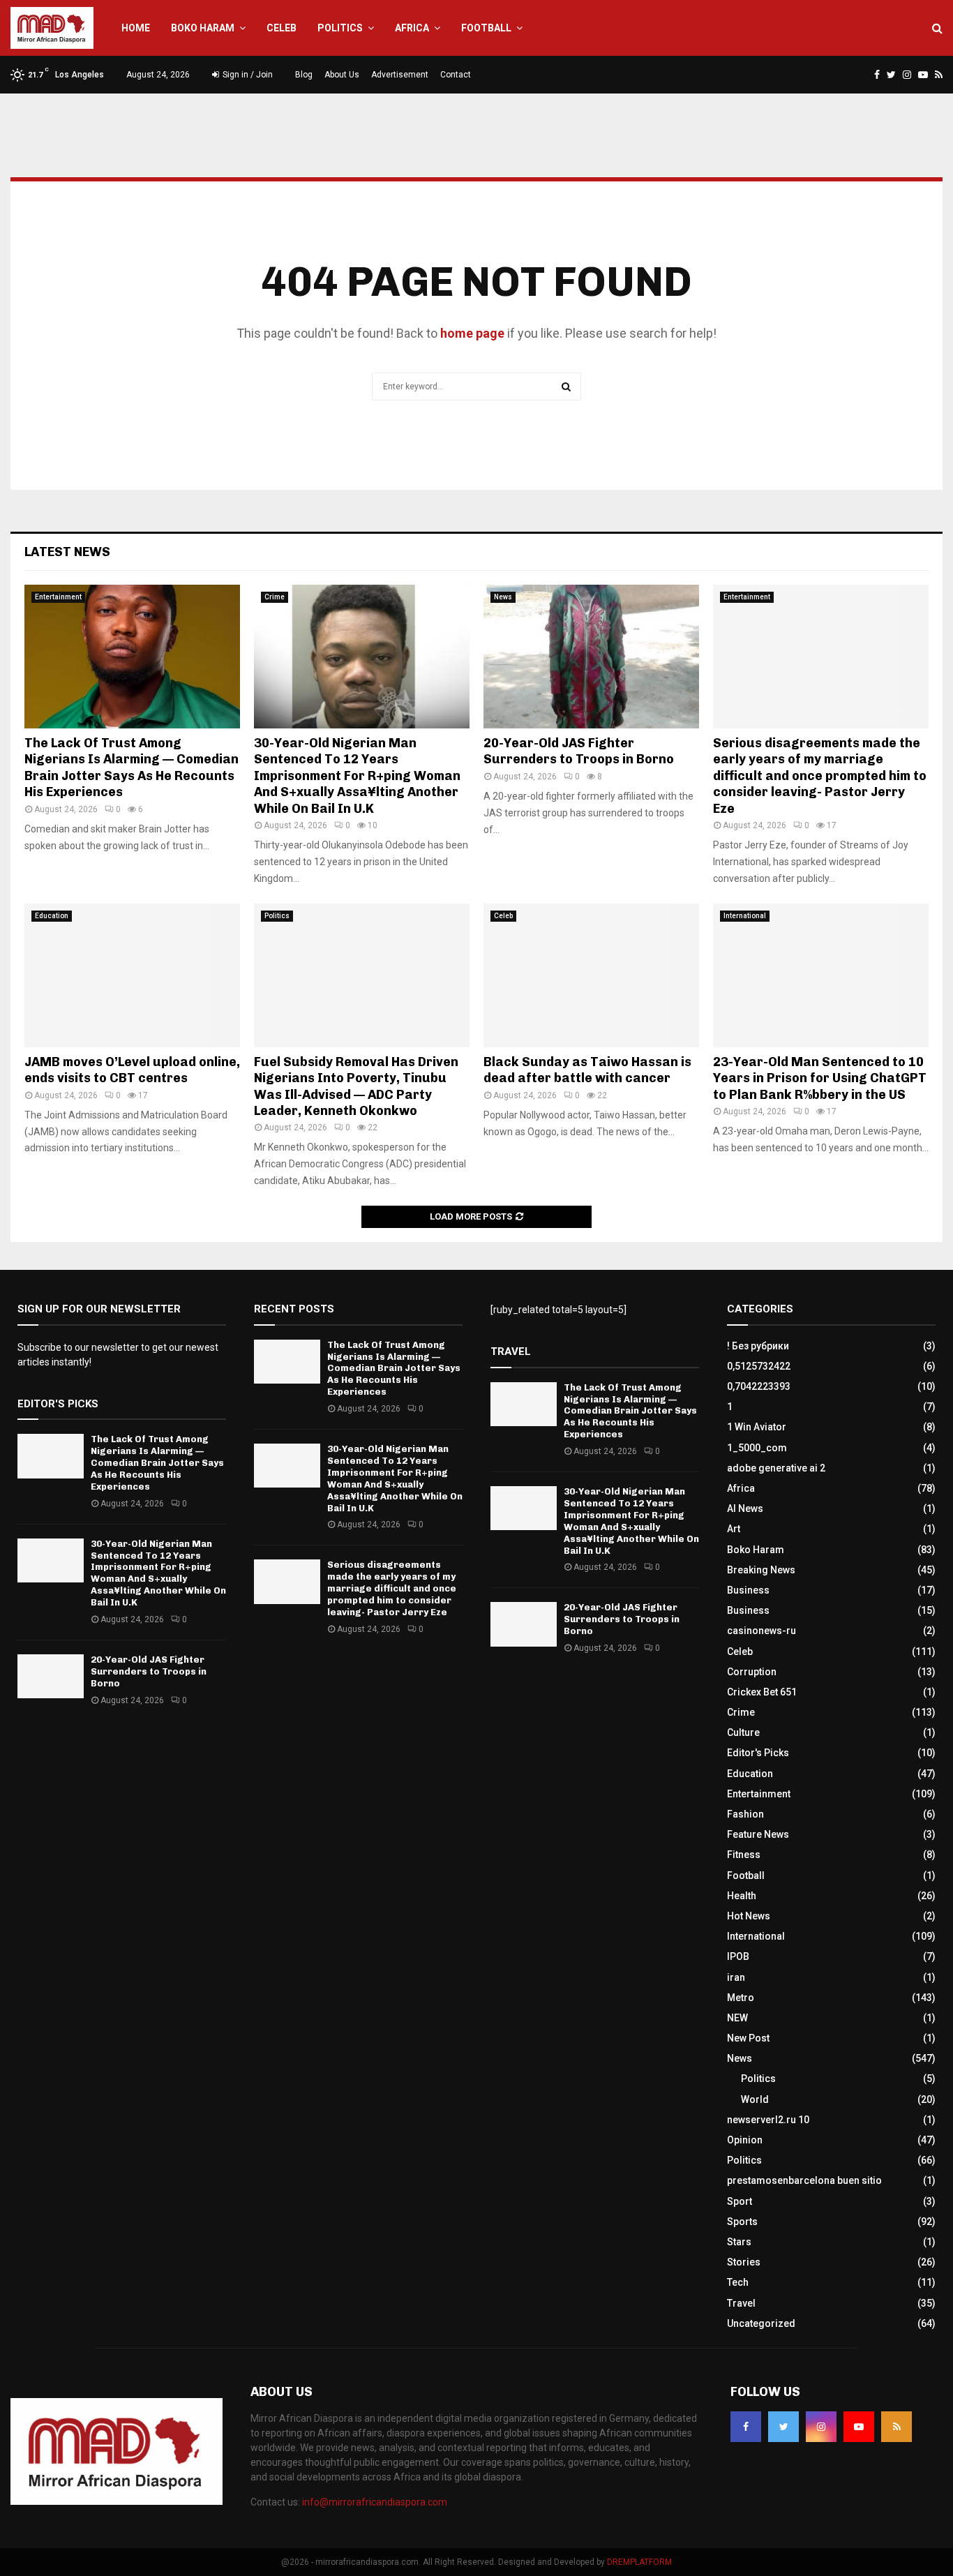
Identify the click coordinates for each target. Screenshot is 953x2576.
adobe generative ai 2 (776, 1468)
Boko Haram (203, 28)
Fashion (745, 1814)
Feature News (758, 1834)
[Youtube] (859, 2427)
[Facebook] (746, 2427)
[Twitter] (783, 2427)
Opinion (745, 2140)
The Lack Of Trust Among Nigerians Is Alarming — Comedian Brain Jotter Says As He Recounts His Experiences (132, 767)
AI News (745, 1508)
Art (734, 1529)
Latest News (67, 552)
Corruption (752, 1672)
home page (472, 333)
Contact (456, 75)
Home (136, 28)
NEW (737, 2018)
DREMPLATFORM (639, 2562)
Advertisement (400, 75)
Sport (740, 2201)
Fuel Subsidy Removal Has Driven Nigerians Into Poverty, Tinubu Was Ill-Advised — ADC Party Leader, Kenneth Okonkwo (356, 1086)
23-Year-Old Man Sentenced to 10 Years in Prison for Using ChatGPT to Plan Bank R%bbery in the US (820, 1078)
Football (486, 28)
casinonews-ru (761, 1631)
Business (748, 1590)
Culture (743, 1732)
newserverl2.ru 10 (768, 2120)
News (503, 597)
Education (52, 916)
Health (742, 1896)
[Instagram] (821, 2427)
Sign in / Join (247, 75)
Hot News (749, 1916)
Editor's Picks (758, 1753)
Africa (412, 28)
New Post (748, 2038)
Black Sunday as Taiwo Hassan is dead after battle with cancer (587, 1070)
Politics (340, 28)
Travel (741, 2303)
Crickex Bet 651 (762, 1692)
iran (736, 1977)
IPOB (738, 1956)
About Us (342, 75)
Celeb (282, 28)
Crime (275, 597)
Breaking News (761, 1570)
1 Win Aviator (757, 1427)
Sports (742, 2222)
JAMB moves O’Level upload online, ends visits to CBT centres (132, 1070)
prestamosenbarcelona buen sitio (804, 2180)
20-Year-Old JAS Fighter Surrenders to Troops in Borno (579, 751)
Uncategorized (761, 2323)
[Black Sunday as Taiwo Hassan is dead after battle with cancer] (591, 975)
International (745, 916)
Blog (304, 75)
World (755, 2099)
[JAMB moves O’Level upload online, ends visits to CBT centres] (132, 975)
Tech (738, 2282)
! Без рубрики (758, 1346)
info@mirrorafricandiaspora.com (375, 2502)
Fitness (744, 1855)
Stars (739, 2242)
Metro (741, 1998)
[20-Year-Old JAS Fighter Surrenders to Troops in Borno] (591, 657)
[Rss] (896, 2427)
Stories (744, 2262)
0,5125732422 (759, 1366)
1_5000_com (757, 1448)
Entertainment (58, 597)
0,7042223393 (759, 1386)
